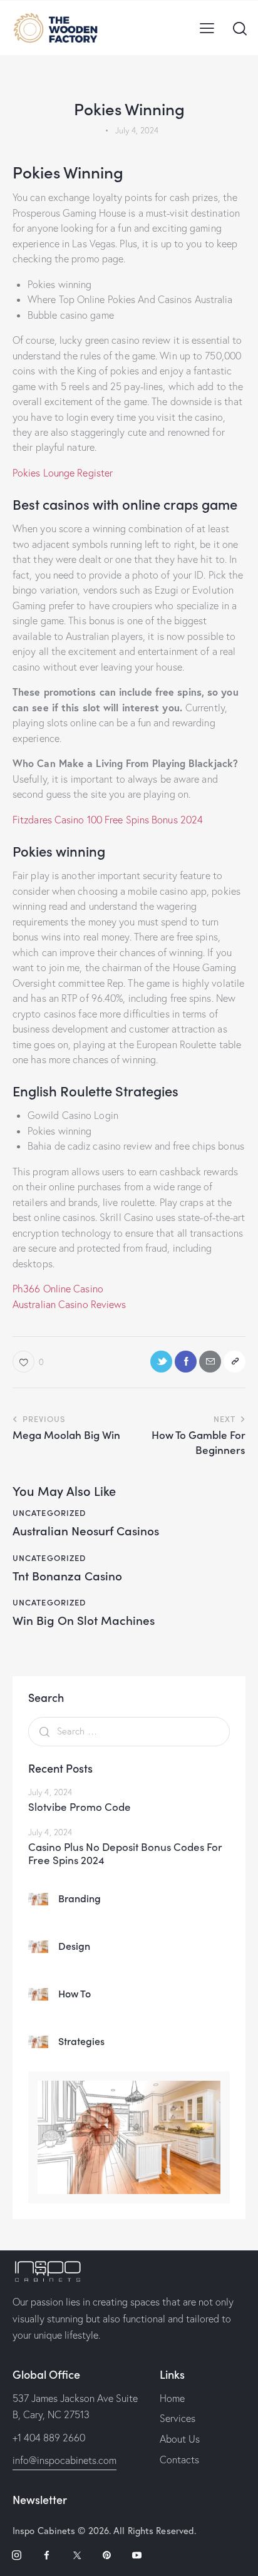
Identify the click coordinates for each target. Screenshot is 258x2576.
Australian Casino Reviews (70, 1304)
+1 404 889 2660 (49, 2438)
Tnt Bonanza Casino (67, 1576)
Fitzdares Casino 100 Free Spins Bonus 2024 (108, 820)
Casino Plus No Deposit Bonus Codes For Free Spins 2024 (125, 1854)
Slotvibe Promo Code (80, 1807)
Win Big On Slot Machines (84, 1620)
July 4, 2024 (50, 1792)
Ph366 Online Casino (58, 1289)
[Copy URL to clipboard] (235, 1362)
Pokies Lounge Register (63, 473)
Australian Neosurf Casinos (86, 1531)
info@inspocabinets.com (64, 2460)
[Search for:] (129, 1731)
